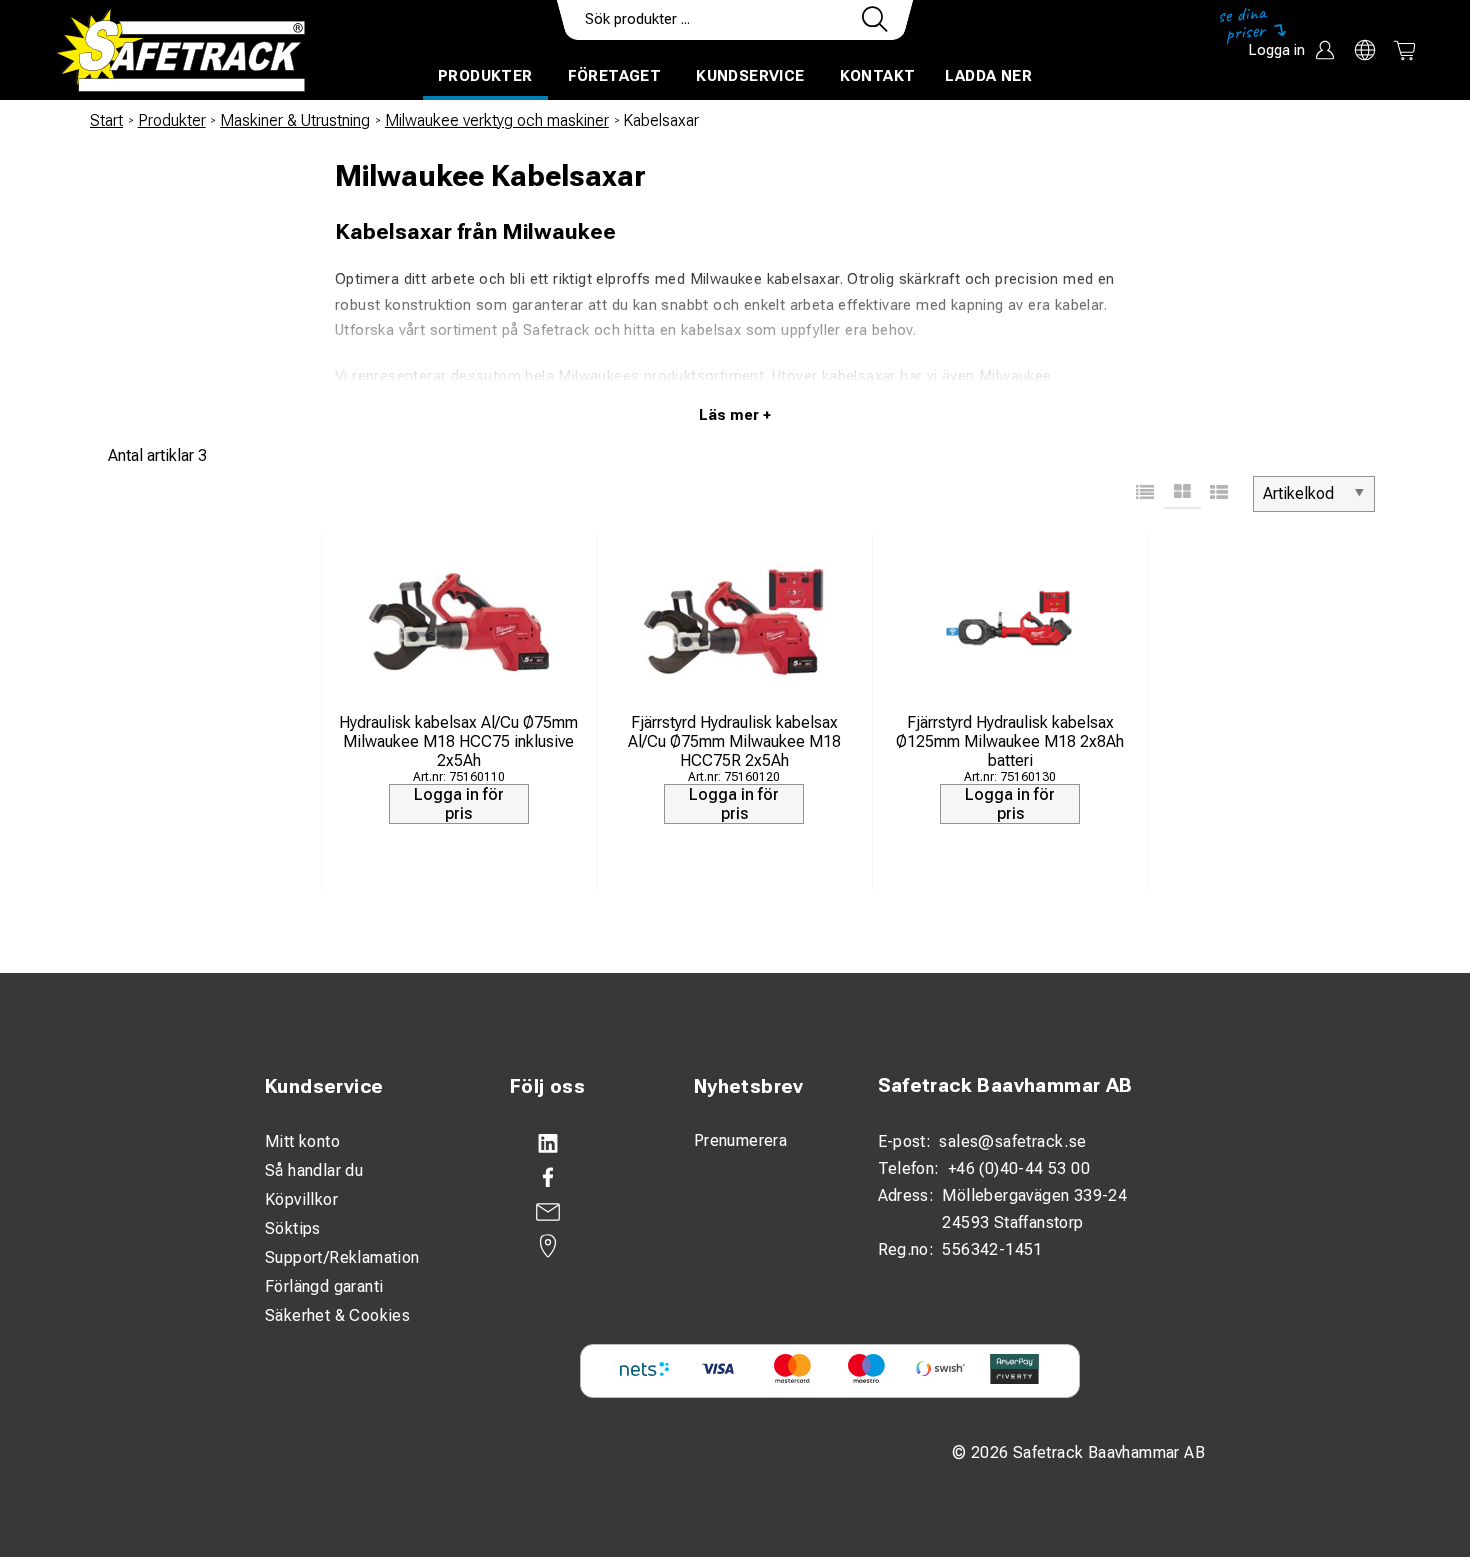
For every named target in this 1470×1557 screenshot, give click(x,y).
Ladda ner (988, 76)
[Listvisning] (1145, 494)
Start (106, 120)
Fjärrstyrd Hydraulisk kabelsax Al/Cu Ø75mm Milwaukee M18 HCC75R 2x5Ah (734, 741)
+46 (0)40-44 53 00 (1019, 1168)
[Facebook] (582, 1178)
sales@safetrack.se (1012, 1141)
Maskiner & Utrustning (295, 120)
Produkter (485, 76)
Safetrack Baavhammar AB (1005, 1085)
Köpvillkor (301, 1199)
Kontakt (878, 76)
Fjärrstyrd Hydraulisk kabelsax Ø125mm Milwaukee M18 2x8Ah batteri (1010, 741)
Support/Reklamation (342, 1257)
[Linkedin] (582, 1144)
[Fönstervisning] (1182, 494)
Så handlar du (314, 1170)
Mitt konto (302, 1141)
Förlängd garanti (324, 1286)
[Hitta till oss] (582, 1246)
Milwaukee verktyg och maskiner (497, 120)
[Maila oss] (582, 1212)
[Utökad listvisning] (1219, 494)
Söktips (293, 1228)
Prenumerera (740, 1140)
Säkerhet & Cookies (337, 1315)
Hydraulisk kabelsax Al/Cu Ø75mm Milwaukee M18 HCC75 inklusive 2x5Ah (458, 741)
